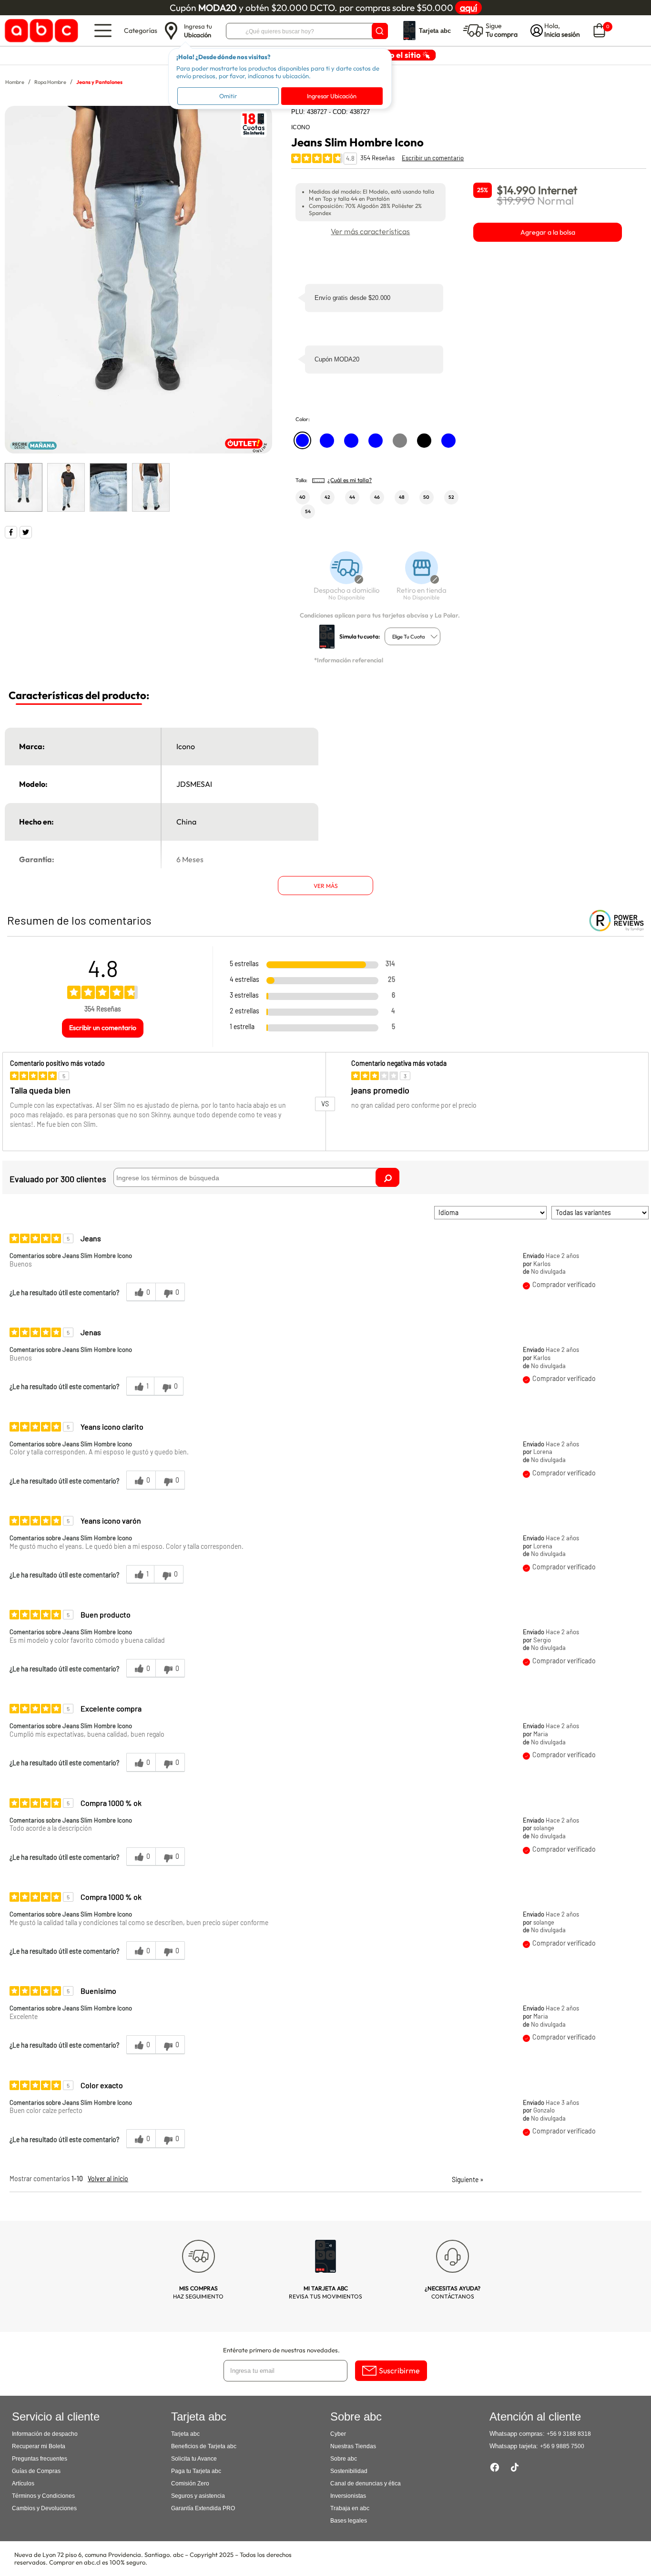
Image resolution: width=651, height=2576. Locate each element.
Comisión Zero (190, 2483)
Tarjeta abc (185, 2434)
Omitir (228, 96)
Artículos (23, 2483)
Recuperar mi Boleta (39, 2446)
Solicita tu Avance (194, 2459)
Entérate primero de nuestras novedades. (281, 2350)
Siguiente (468, 2179)
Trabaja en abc (350, 2508)
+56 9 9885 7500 (562, 2446)
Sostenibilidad (349, 2471)
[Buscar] (380, 31)
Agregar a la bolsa (548, 232)
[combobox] (412, 636)
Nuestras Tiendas (353, 2446)
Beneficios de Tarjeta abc (204, 2446)
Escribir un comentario (433, 158)
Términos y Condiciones (43, 2496)
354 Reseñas (377, 158)
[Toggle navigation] (103, 31)
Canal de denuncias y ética (366, 2483)
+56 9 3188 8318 (569, 2434)
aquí (468, 8)
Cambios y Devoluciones (44, 2508)
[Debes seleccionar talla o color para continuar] (342, 581)
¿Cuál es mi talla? (350, 480)
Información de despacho (45, 2434)
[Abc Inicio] (40, 31)
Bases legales (349, 2521)
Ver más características (370, 231)
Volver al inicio (108, 2179)
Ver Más (326, 886)
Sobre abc (344, 2459)
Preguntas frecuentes (40, 2459)
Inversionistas (348, 2496)
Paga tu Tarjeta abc (196, 2471)
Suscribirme (399, 2370)
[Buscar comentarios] (387, 1177)
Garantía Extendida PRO (203, 2508)
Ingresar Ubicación (332, 96)
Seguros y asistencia (198, 2496)
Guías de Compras (36, 2471)
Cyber (338, 2434)
